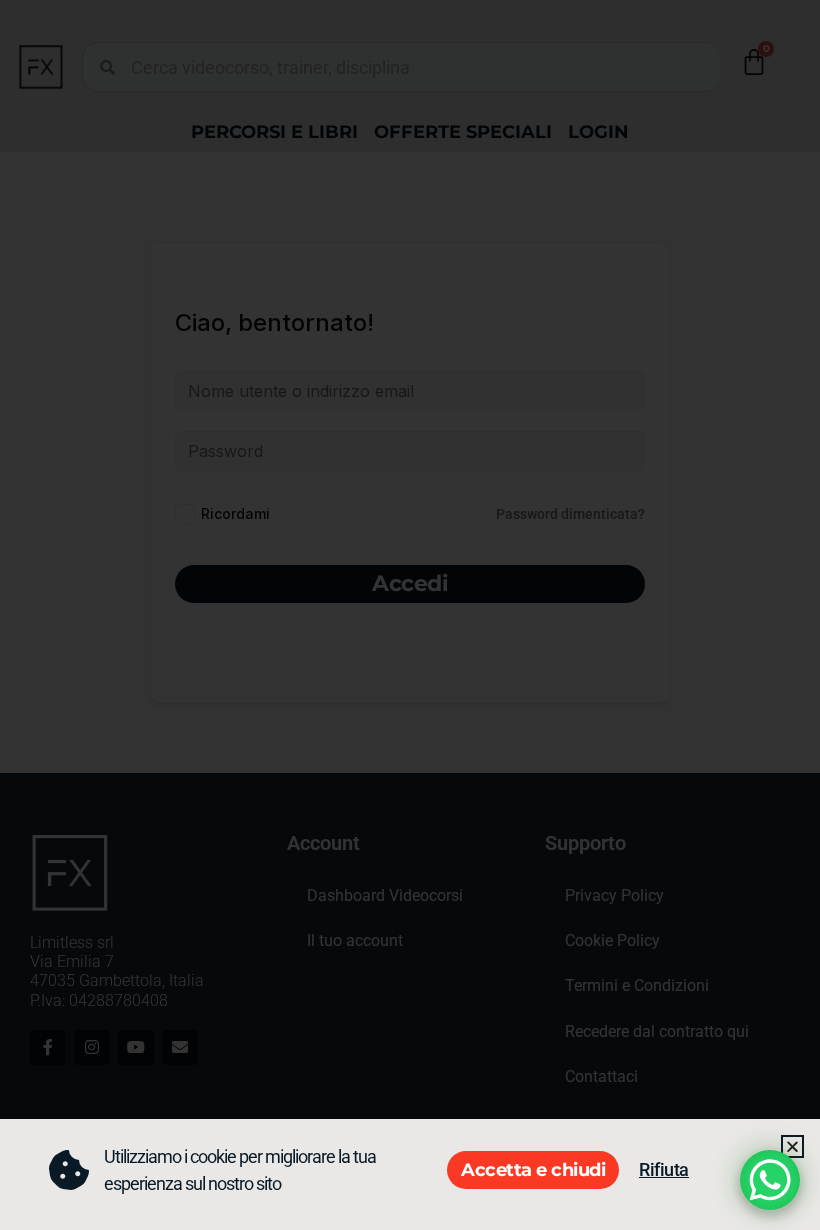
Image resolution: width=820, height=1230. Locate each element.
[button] (792, 1146)
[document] (410, 615)
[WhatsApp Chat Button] (770, 1180)
